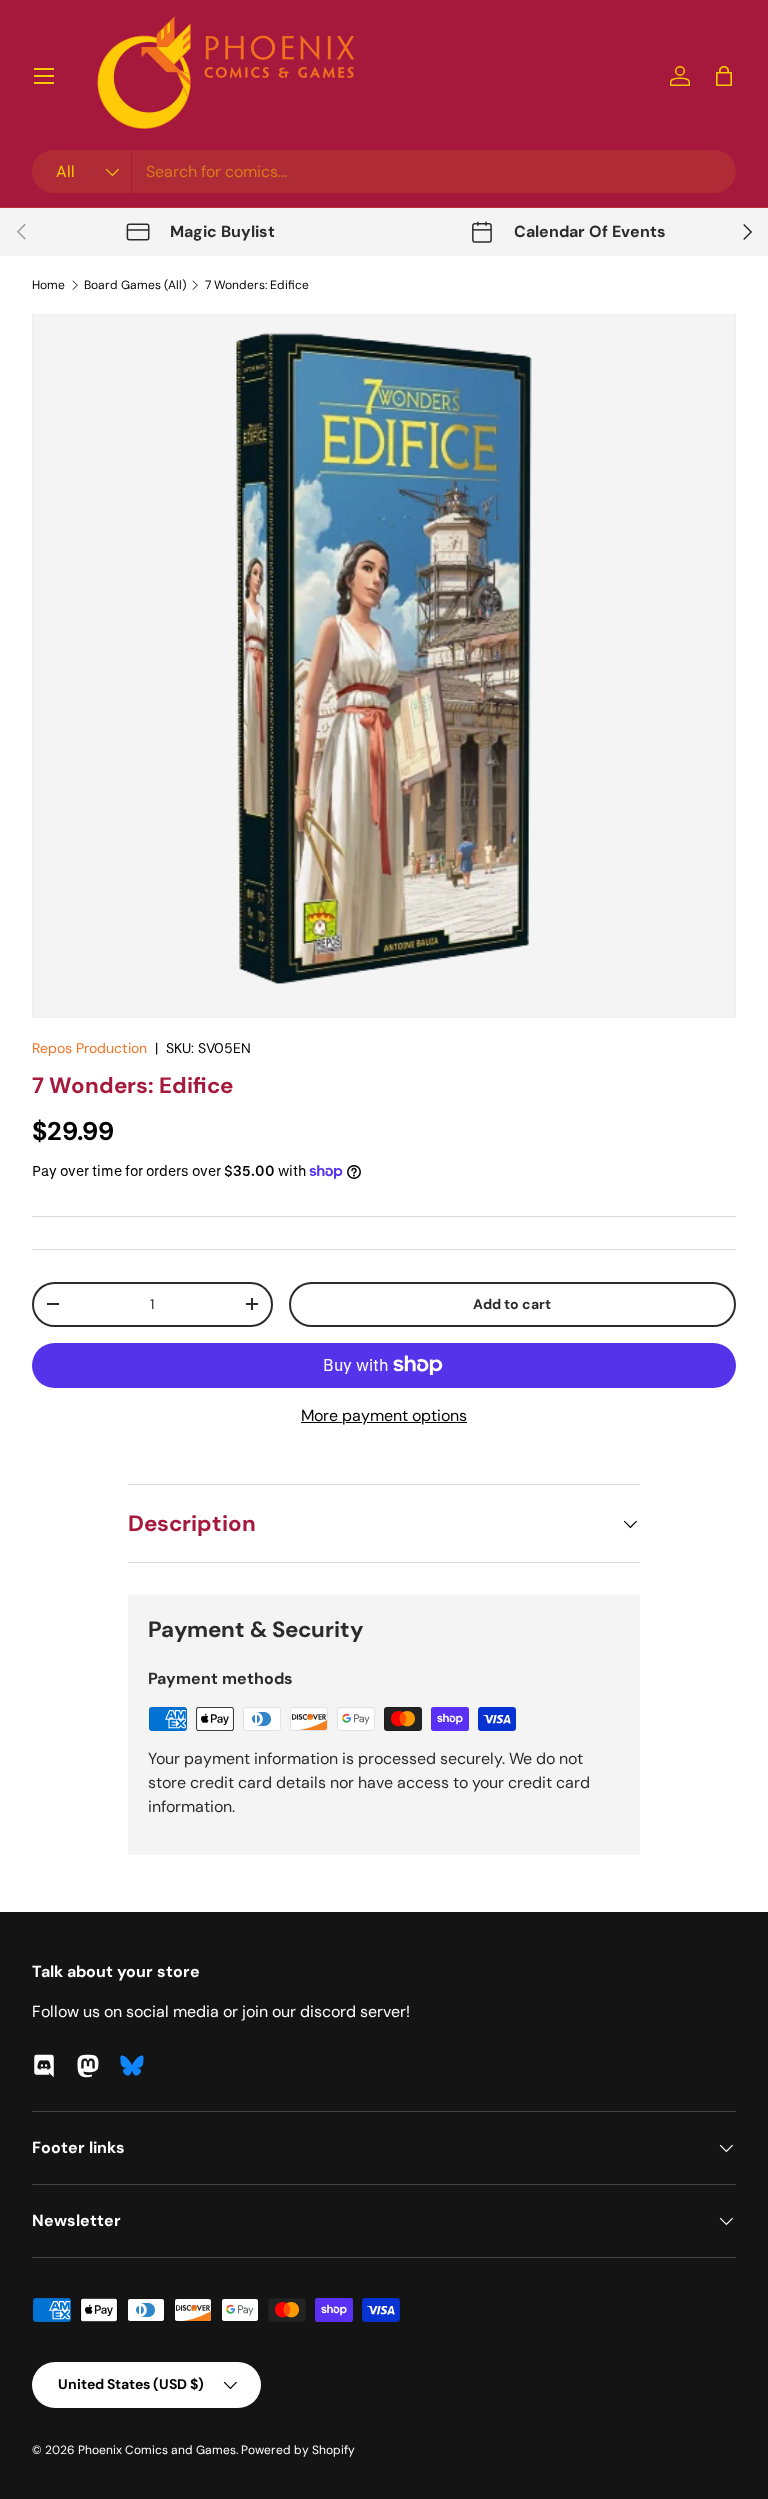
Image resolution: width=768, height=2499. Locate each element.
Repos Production (89, 1048)
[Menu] (44, 76)
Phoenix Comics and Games (157, 2450)
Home (48, 285)
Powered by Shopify (298, 2450)
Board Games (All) (135, 285)
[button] (724, 76)
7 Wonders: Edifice (257, 285)
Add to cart (512, 1304)
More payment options (384, 1415)
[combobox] (384, 171)
